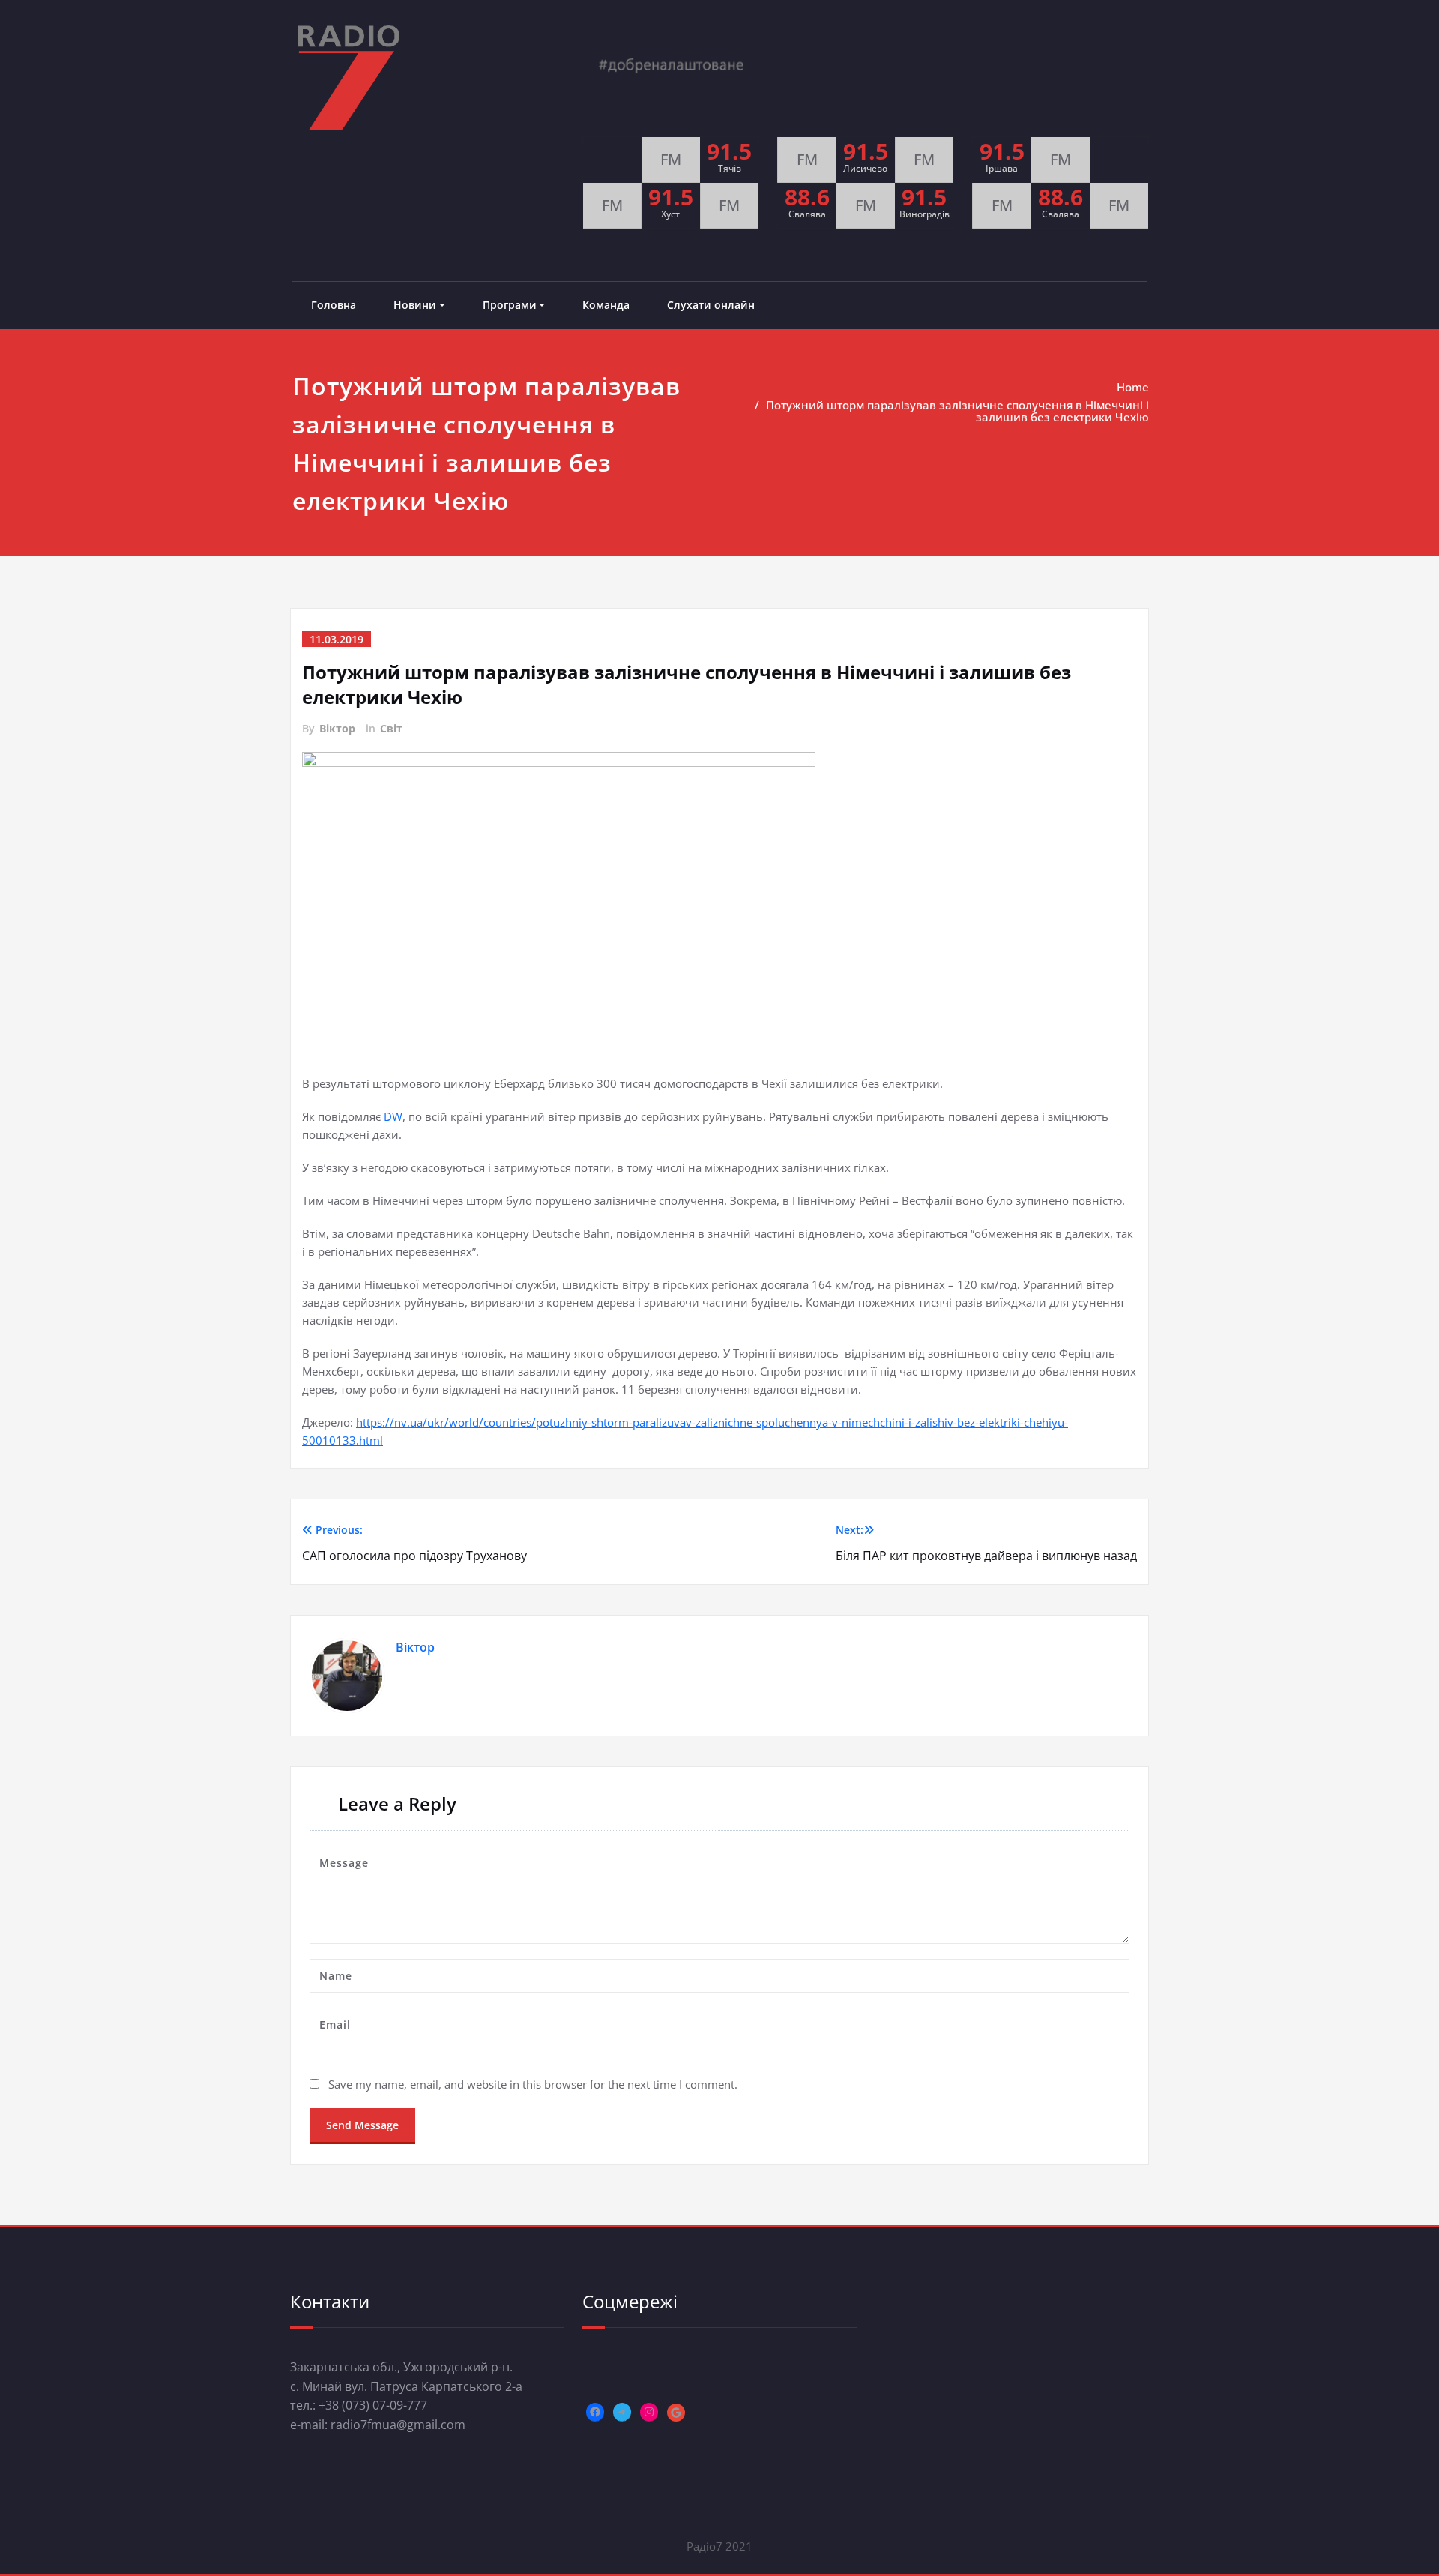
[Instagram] (649, 2412)
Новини (415, 305)
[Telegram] (622, 2412)
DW (393, 1116)
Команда (606, 305)
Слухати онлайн (711, 305)
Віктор (337, 728)
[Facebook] (595, 2412)
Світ (391, 728)
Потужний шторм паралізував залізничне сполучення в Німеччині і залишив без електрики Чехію (957, 411)
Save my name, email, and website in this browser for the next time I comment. (533, 2084)
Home (1133, 387)
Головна (334, 305)
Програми (510, 305)
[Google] (676, 2413)
